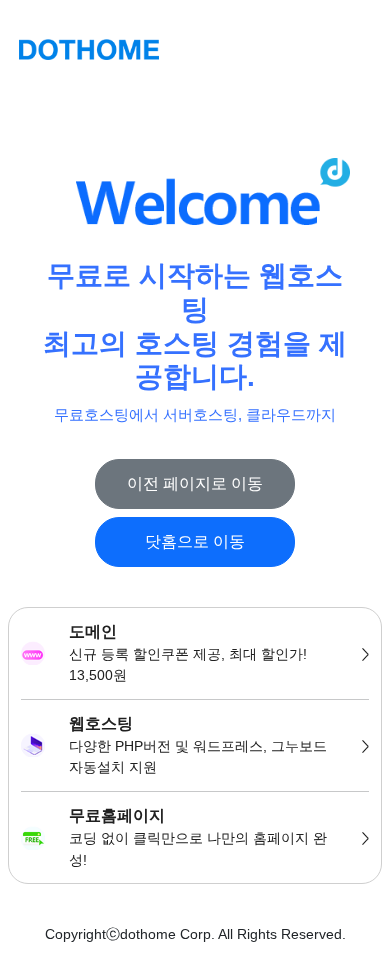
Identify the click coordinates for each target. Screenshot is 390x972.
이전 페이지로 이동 (195, 483)
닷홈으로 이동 (195, 541)
